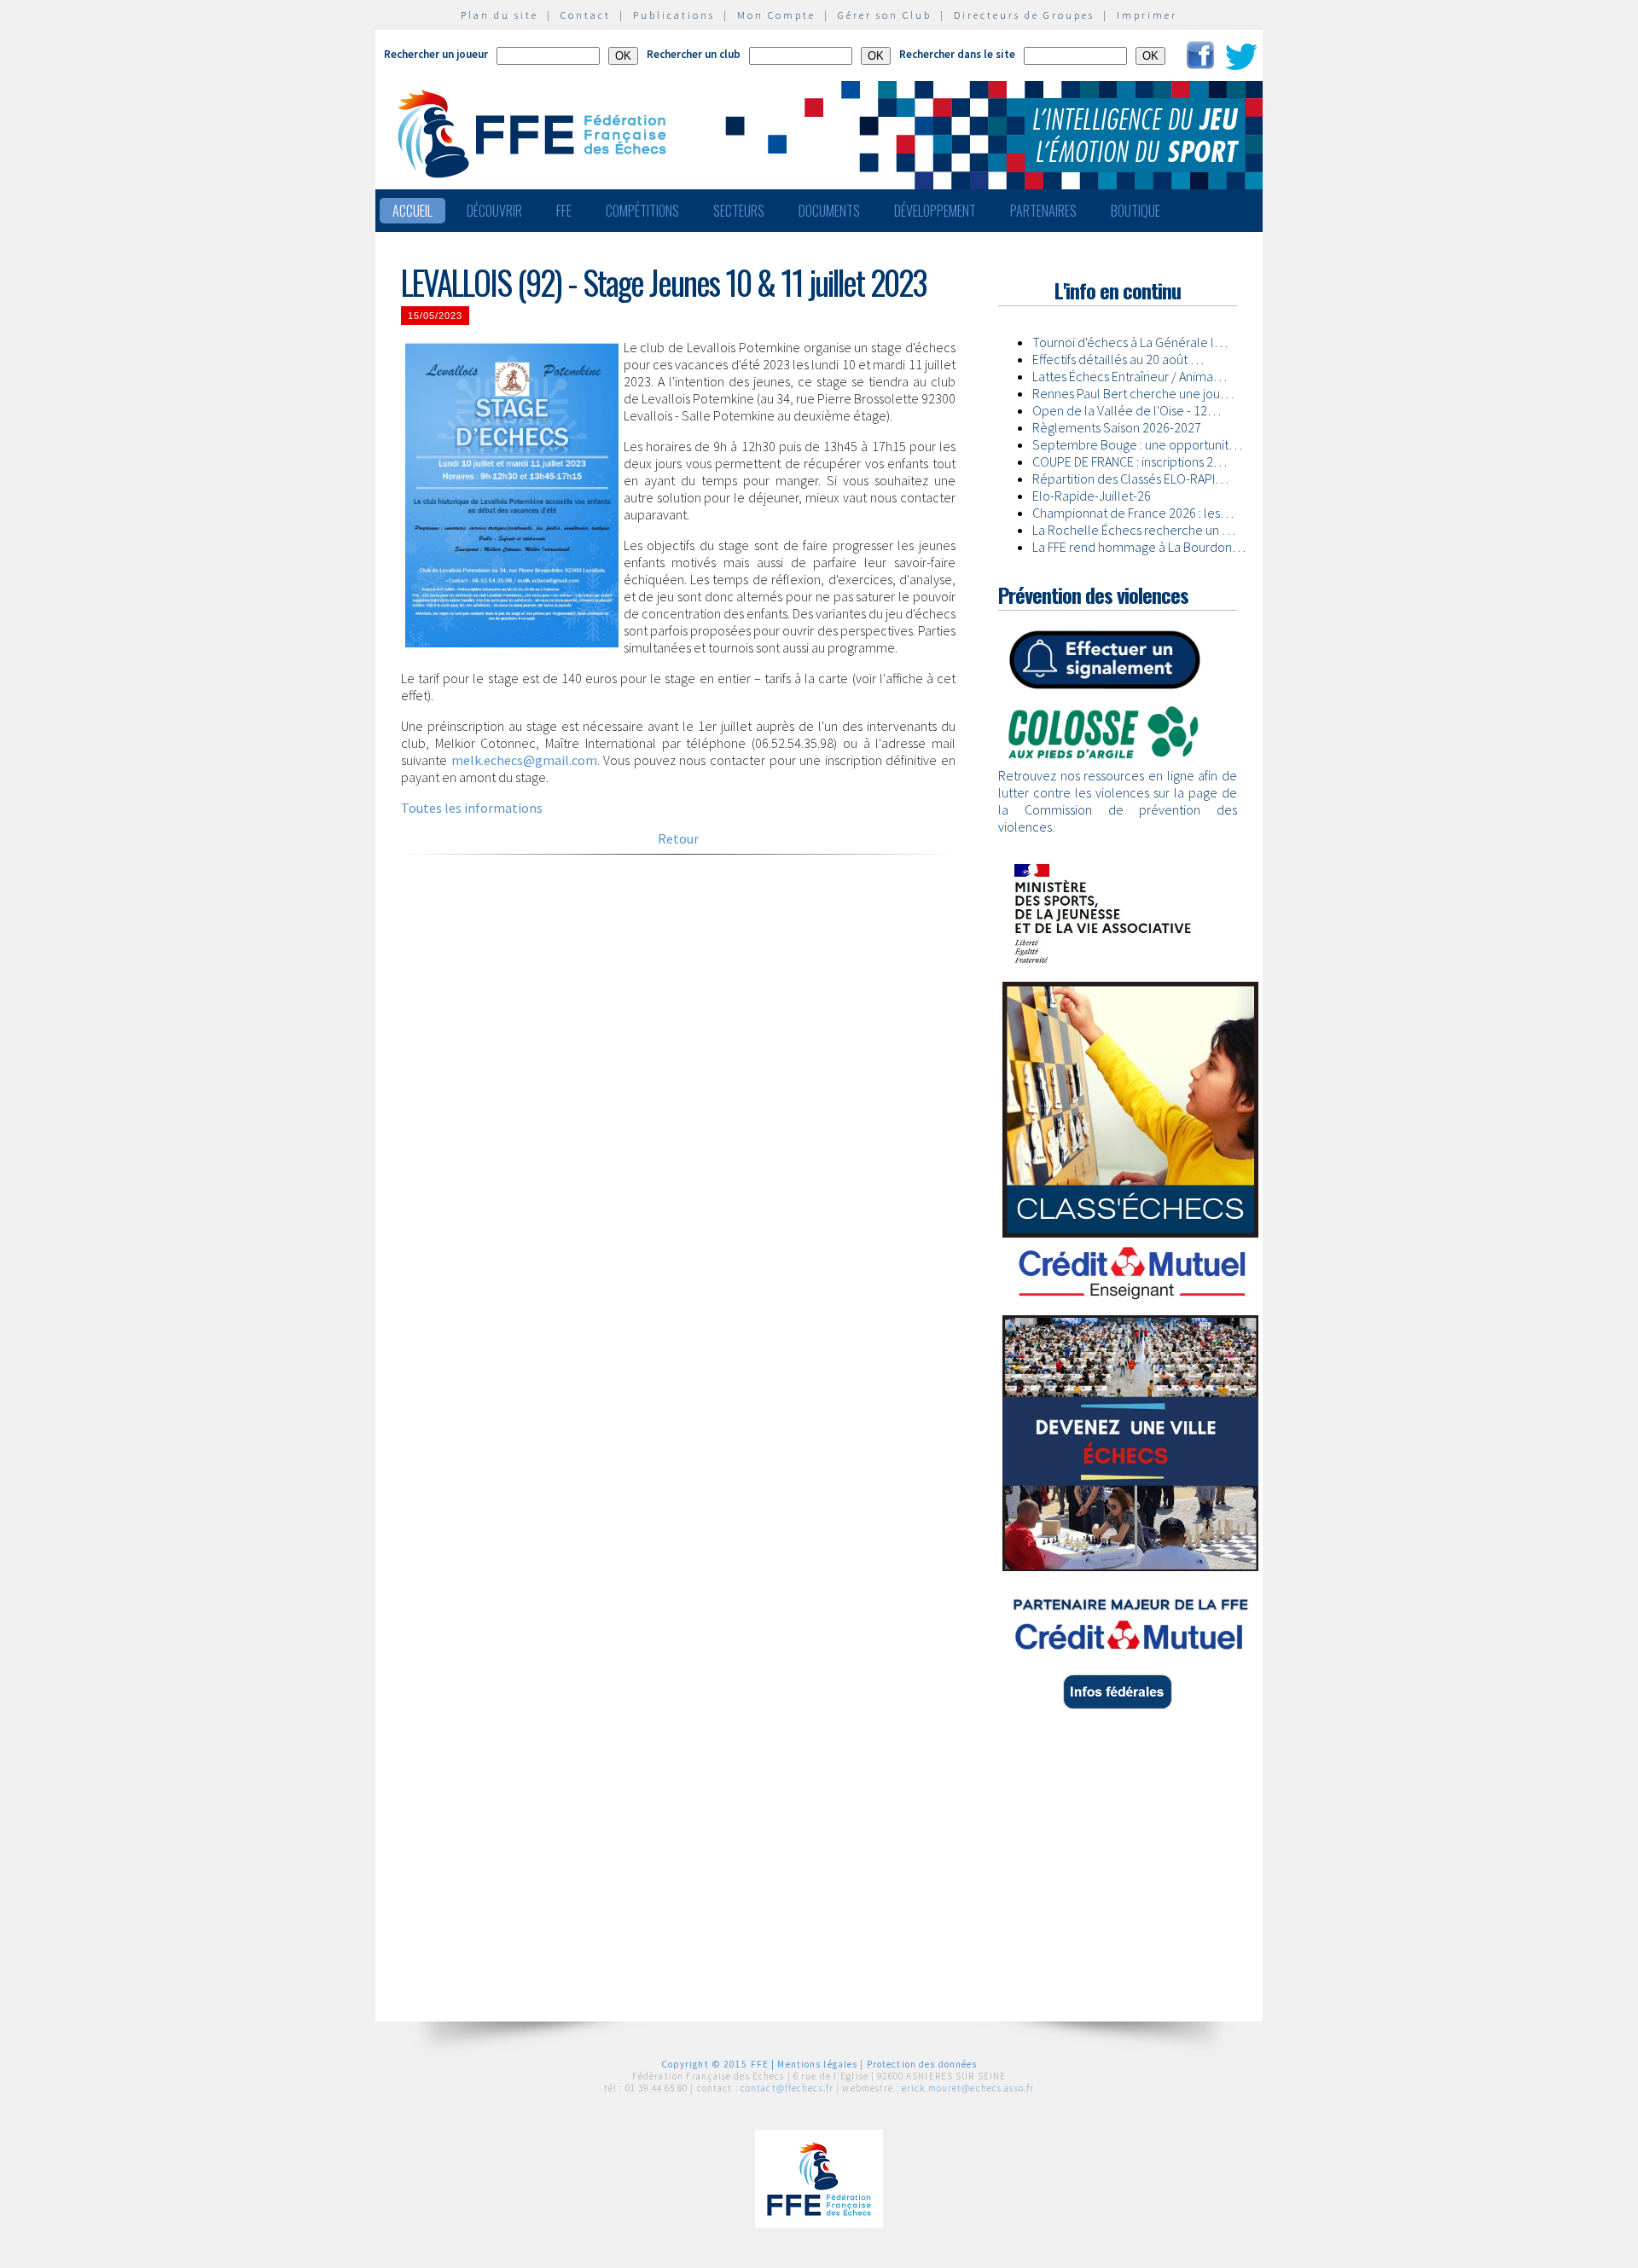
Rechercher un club (694, 54)
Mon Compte (776, 15)
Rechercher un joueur (436, 54)
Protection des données (922, 2064)
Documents (829, 211)
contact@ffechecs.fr (787, 2088)
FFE (564, 211)
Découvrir (494, 211)
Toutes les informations (472, 808)
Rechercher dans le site (957, 54)
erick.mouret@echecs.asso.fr (968, 2088)
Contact (586, 15)
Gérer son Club (885, 15)
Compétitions (642, 211)
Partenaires (1043, 211)
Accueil (412, 211)
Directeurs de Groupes (1024, 15)
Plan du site (500, 15)
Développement (935, 211)
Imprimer (1147, 15)
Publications (674, 15)
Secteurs (739, 211)
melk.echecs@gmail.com (524, 760)
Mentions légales (817, 2064)
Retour (678, 838)
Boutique (1136, 211)
